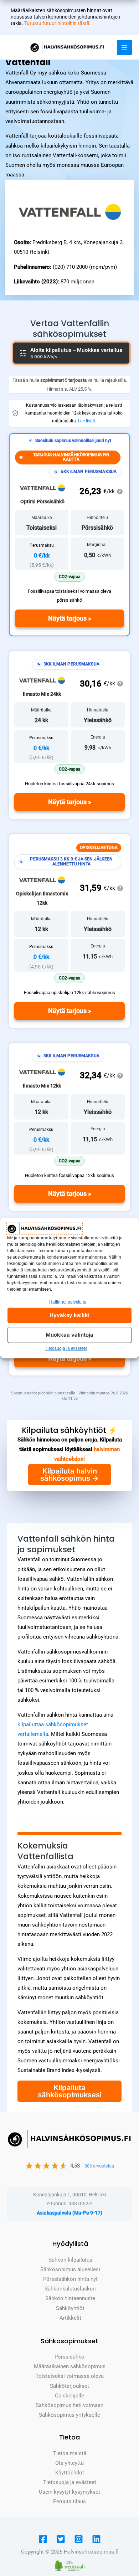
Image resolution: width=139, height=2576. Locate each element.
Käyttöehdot (70, 2473)
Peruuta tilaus (69, 2502)
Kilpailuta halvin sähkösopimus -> (69, 1475)
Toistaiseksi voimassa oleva (70, 2376)
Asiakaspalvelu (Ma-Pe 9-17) (69, 2213)
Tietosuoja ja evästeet (66, 1348)
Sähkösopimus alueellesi (70, 2269)
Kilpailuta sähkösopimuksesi (70, 2091)
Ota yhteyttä (69, 2463)
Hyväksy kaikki (69, 1315)
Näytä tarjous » (70, 618)
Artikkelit (70, 2318)
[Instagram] (79, 2539)
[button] (69, 577)
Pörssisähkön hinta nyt (70, 2279)
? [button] (120, 492)
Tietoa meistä (70, 2453)
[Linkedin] (96, 2539)
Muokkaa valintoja (69, 1335)
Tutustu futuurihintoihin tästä (57, 23)
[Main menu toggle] (124, 47)
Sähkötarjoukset (69, 2386)
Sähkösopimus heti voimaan (69, 2405)
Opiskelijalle (69, 2396)
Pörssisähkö (69, 2357)
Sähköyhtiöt (70, 2308)
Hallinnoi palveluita (68, 1302)
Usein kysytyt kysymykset (69, 2492)
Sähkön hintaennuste (70, 2298)
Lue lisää (87, 421)
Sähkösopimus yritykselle (69, 2415)
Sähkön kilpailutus (70, 2260)
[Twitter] (61, 2539)
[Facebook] (43, 2539)
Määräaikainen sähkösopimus (70, 2366)
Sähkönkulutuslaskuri (70, 2289)
